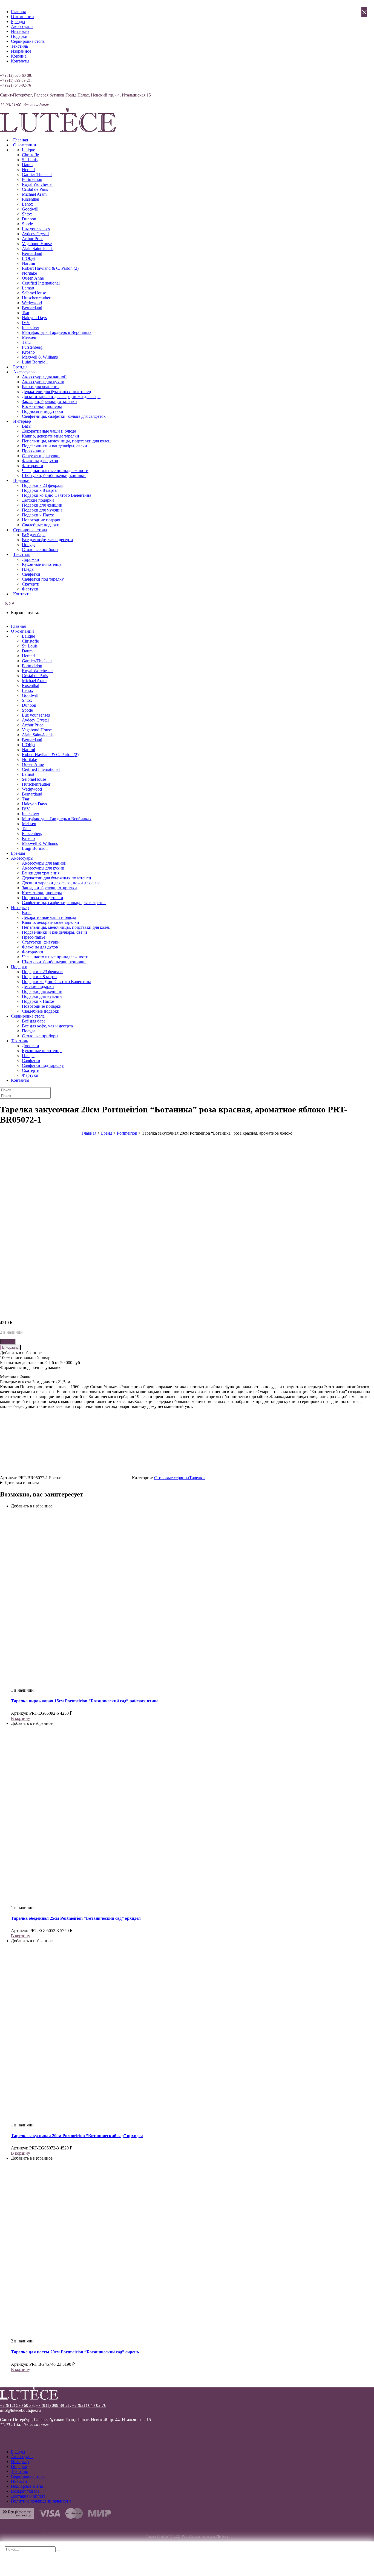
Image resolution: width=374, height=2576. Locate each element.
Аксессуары (22, 26)
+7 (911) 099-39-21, (16, 80)
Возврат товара (25, 2491)
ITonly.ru (222, 2537)
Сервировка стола (28, 41)
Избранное (21, 51)
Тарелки (197, 1478)
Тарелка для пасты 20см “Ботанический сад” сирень (75, 2352)
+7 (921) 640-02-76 (15, 85)
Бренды (18, 22)
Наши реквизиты (27, 2486)
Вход (5, 70)
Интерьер (20, 31)
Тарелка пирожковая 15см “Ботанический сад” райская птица (85, 1701)
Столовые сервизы (172, 1478)
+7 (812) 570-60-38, (16, 76)
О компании (22, 17)
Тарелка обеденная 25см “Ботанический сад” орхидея (76, 1918)
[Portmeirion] (97, 1478)
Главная (18, 12)
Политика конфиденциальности (41, 2501)
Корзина (19, 56)
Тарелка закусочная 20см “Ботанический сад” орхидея (77, 2136)
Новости (19, 2481)
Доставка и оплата (22, 1483)
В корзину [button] (21, 1718)
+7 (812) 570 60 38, (17, 2405)
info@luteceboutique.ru (20, 2410)
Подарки (19, 36)
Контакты (20, 61)
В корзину (10, 1347)
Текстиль (19, 46)
